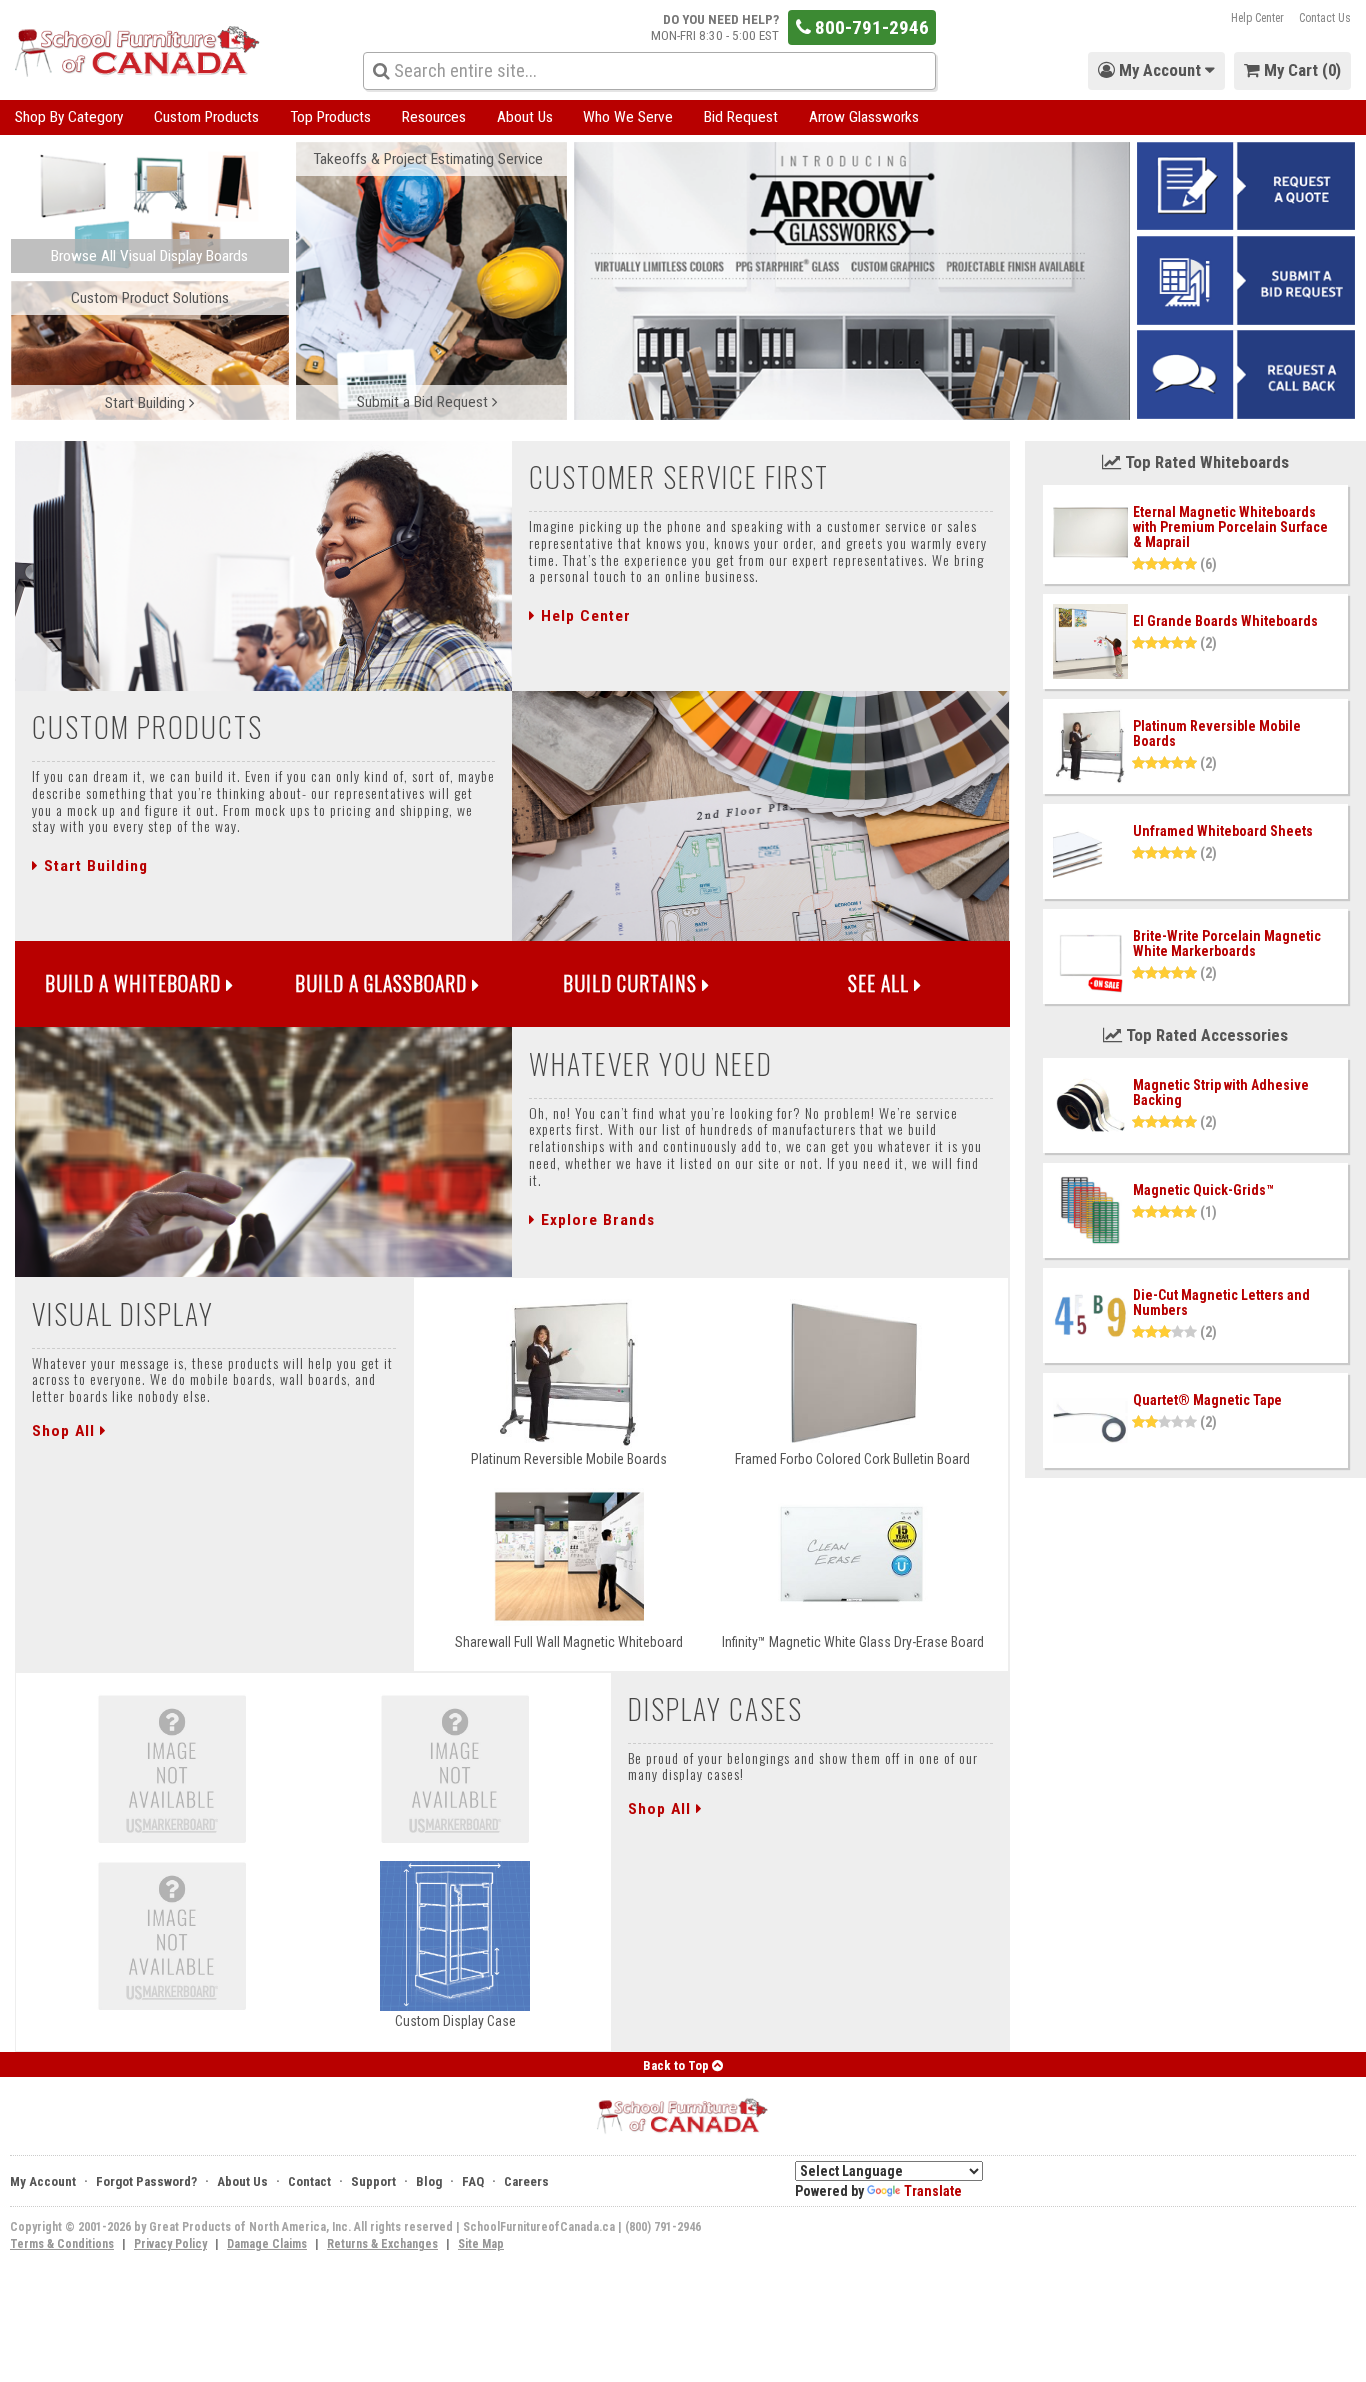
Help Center (1257, 18)
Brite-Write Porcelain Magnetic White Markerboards (1227, 943)
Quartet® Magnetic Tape (1207, 1400)
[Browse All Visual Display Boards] (150, 210)
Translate (933, 2191)
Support (373, 2181)
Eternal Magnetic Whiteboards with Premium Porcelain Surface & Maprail (1230, 527)
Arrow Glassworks (864, 117)
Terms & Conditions (62, 2244)
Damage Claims (267, 2244)
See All (881, 983)
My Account (43, 2181)
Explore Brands (595, 1220)
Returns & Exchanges (382, 2244)
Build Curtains (632, 983)
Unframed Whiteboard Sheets (1223, 831)
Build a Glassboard (383, 983)
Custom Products (206, 117)
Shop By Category (69, 117)
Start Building (93, 866)
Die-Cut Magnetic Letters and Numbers (1221, 1302)
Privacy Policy (170, 2244)
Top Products (330, 117)
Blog (429, 2181)
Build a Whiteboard (135, 983)
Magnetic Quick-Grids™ (1203, 1190)
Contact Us (1325, 18)
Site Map (481, 2244)
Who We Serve (628, 117)
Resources (434, 117)
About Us (525, 117)
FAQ (473, 2181)
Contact (309, 2181)
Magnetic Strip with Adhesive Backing (1221, 1092)
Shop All (66, 1431)
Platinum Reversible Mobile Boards (1217, 733)
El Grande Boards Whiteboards (1225, 621)
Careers (526, 2181)
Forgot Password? (146, 2181)
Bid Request (741, 117)
